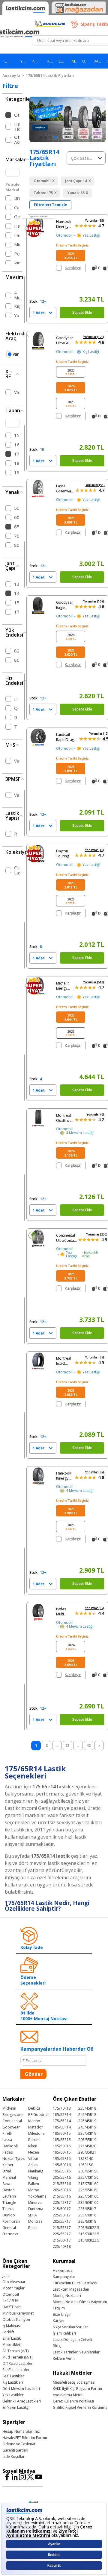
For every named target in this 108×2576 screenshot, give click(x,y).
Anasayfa (11, 76)
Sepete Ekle (82, 312)
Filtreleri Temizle (51, 205)
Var (16, 354)
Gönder (34, 2074)
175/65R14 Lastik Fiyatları (50, 76)
